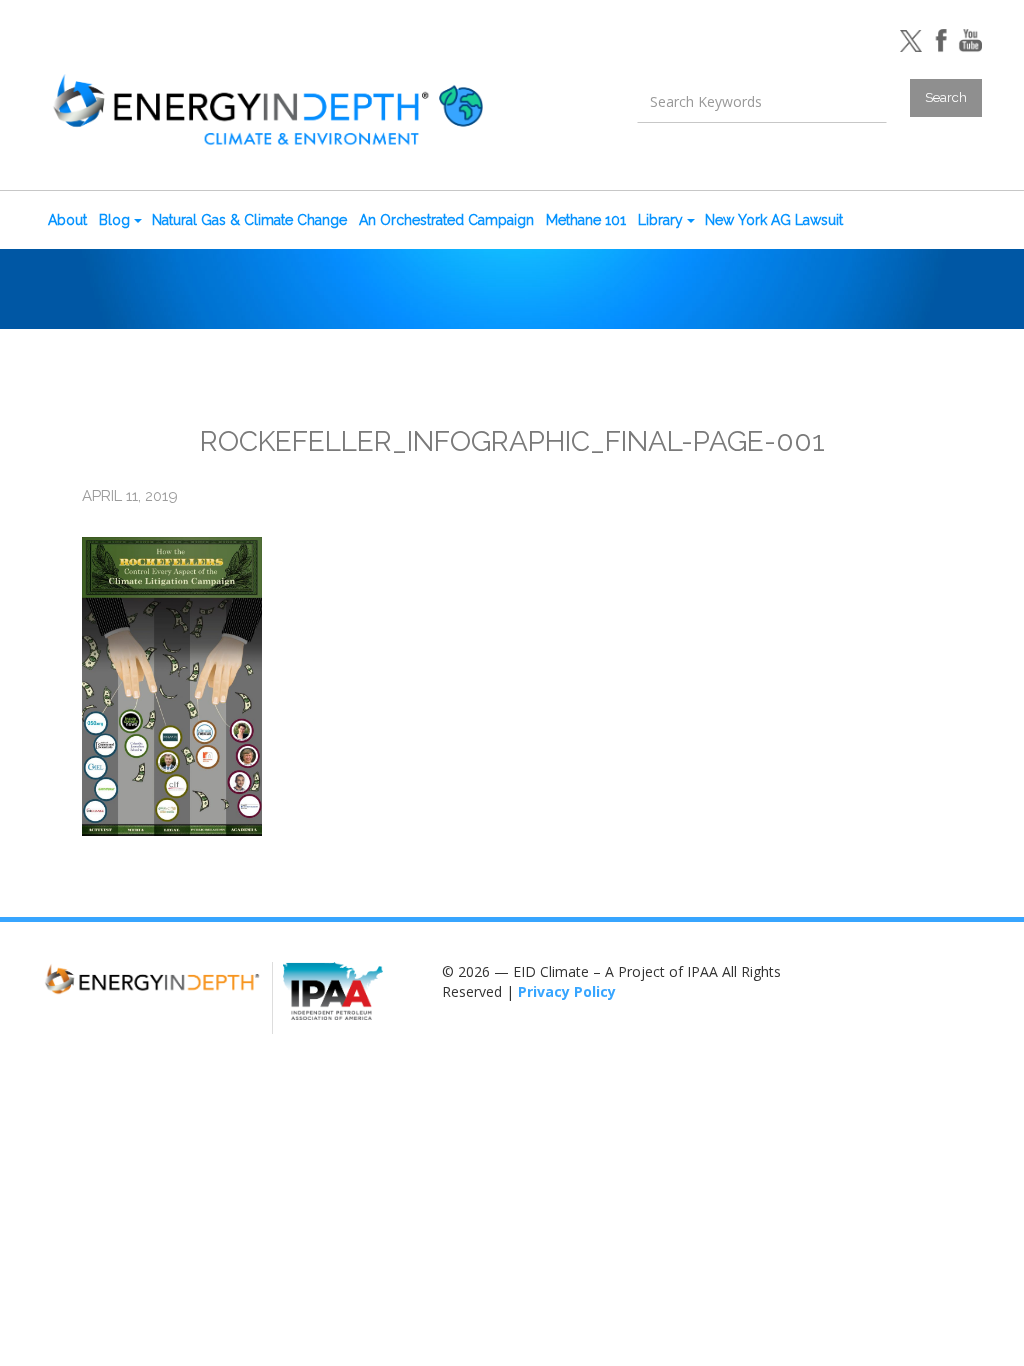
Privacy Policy (567, 991)
